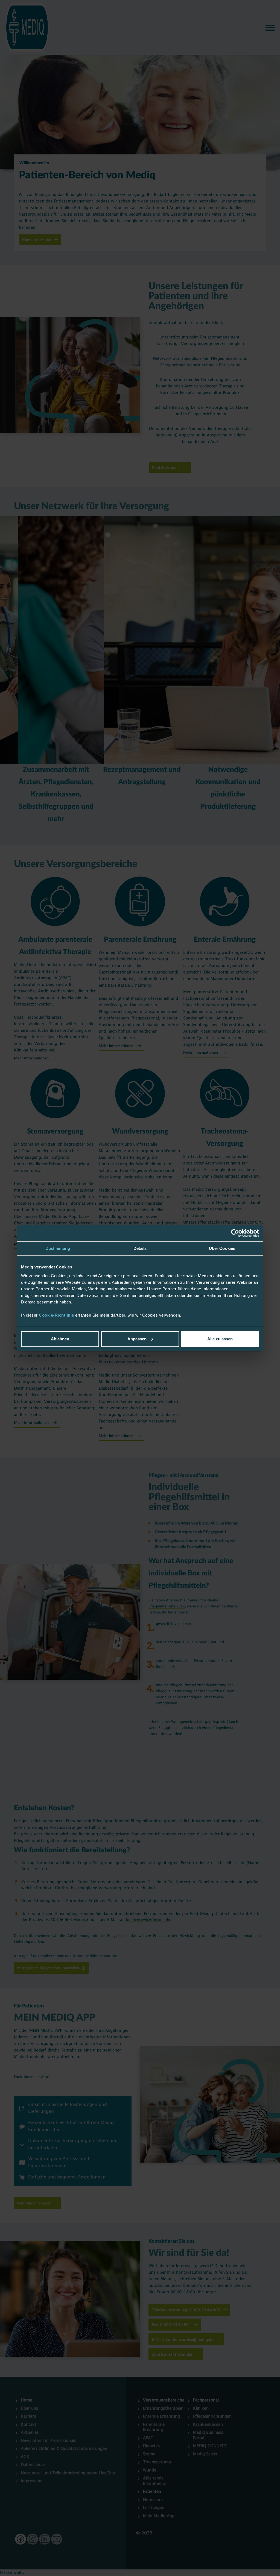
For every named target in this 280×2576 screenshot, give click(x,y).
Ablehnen (60, 1339)
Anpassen (137, 1339)
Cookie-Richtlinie (57, 1315)
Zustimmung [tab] (58, 1248)
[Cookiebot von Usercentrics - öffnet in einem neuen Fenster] (235, 1233)
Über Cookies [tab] (222, 1248)
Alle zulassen (220, 1339)
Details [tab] (140, 1248)
